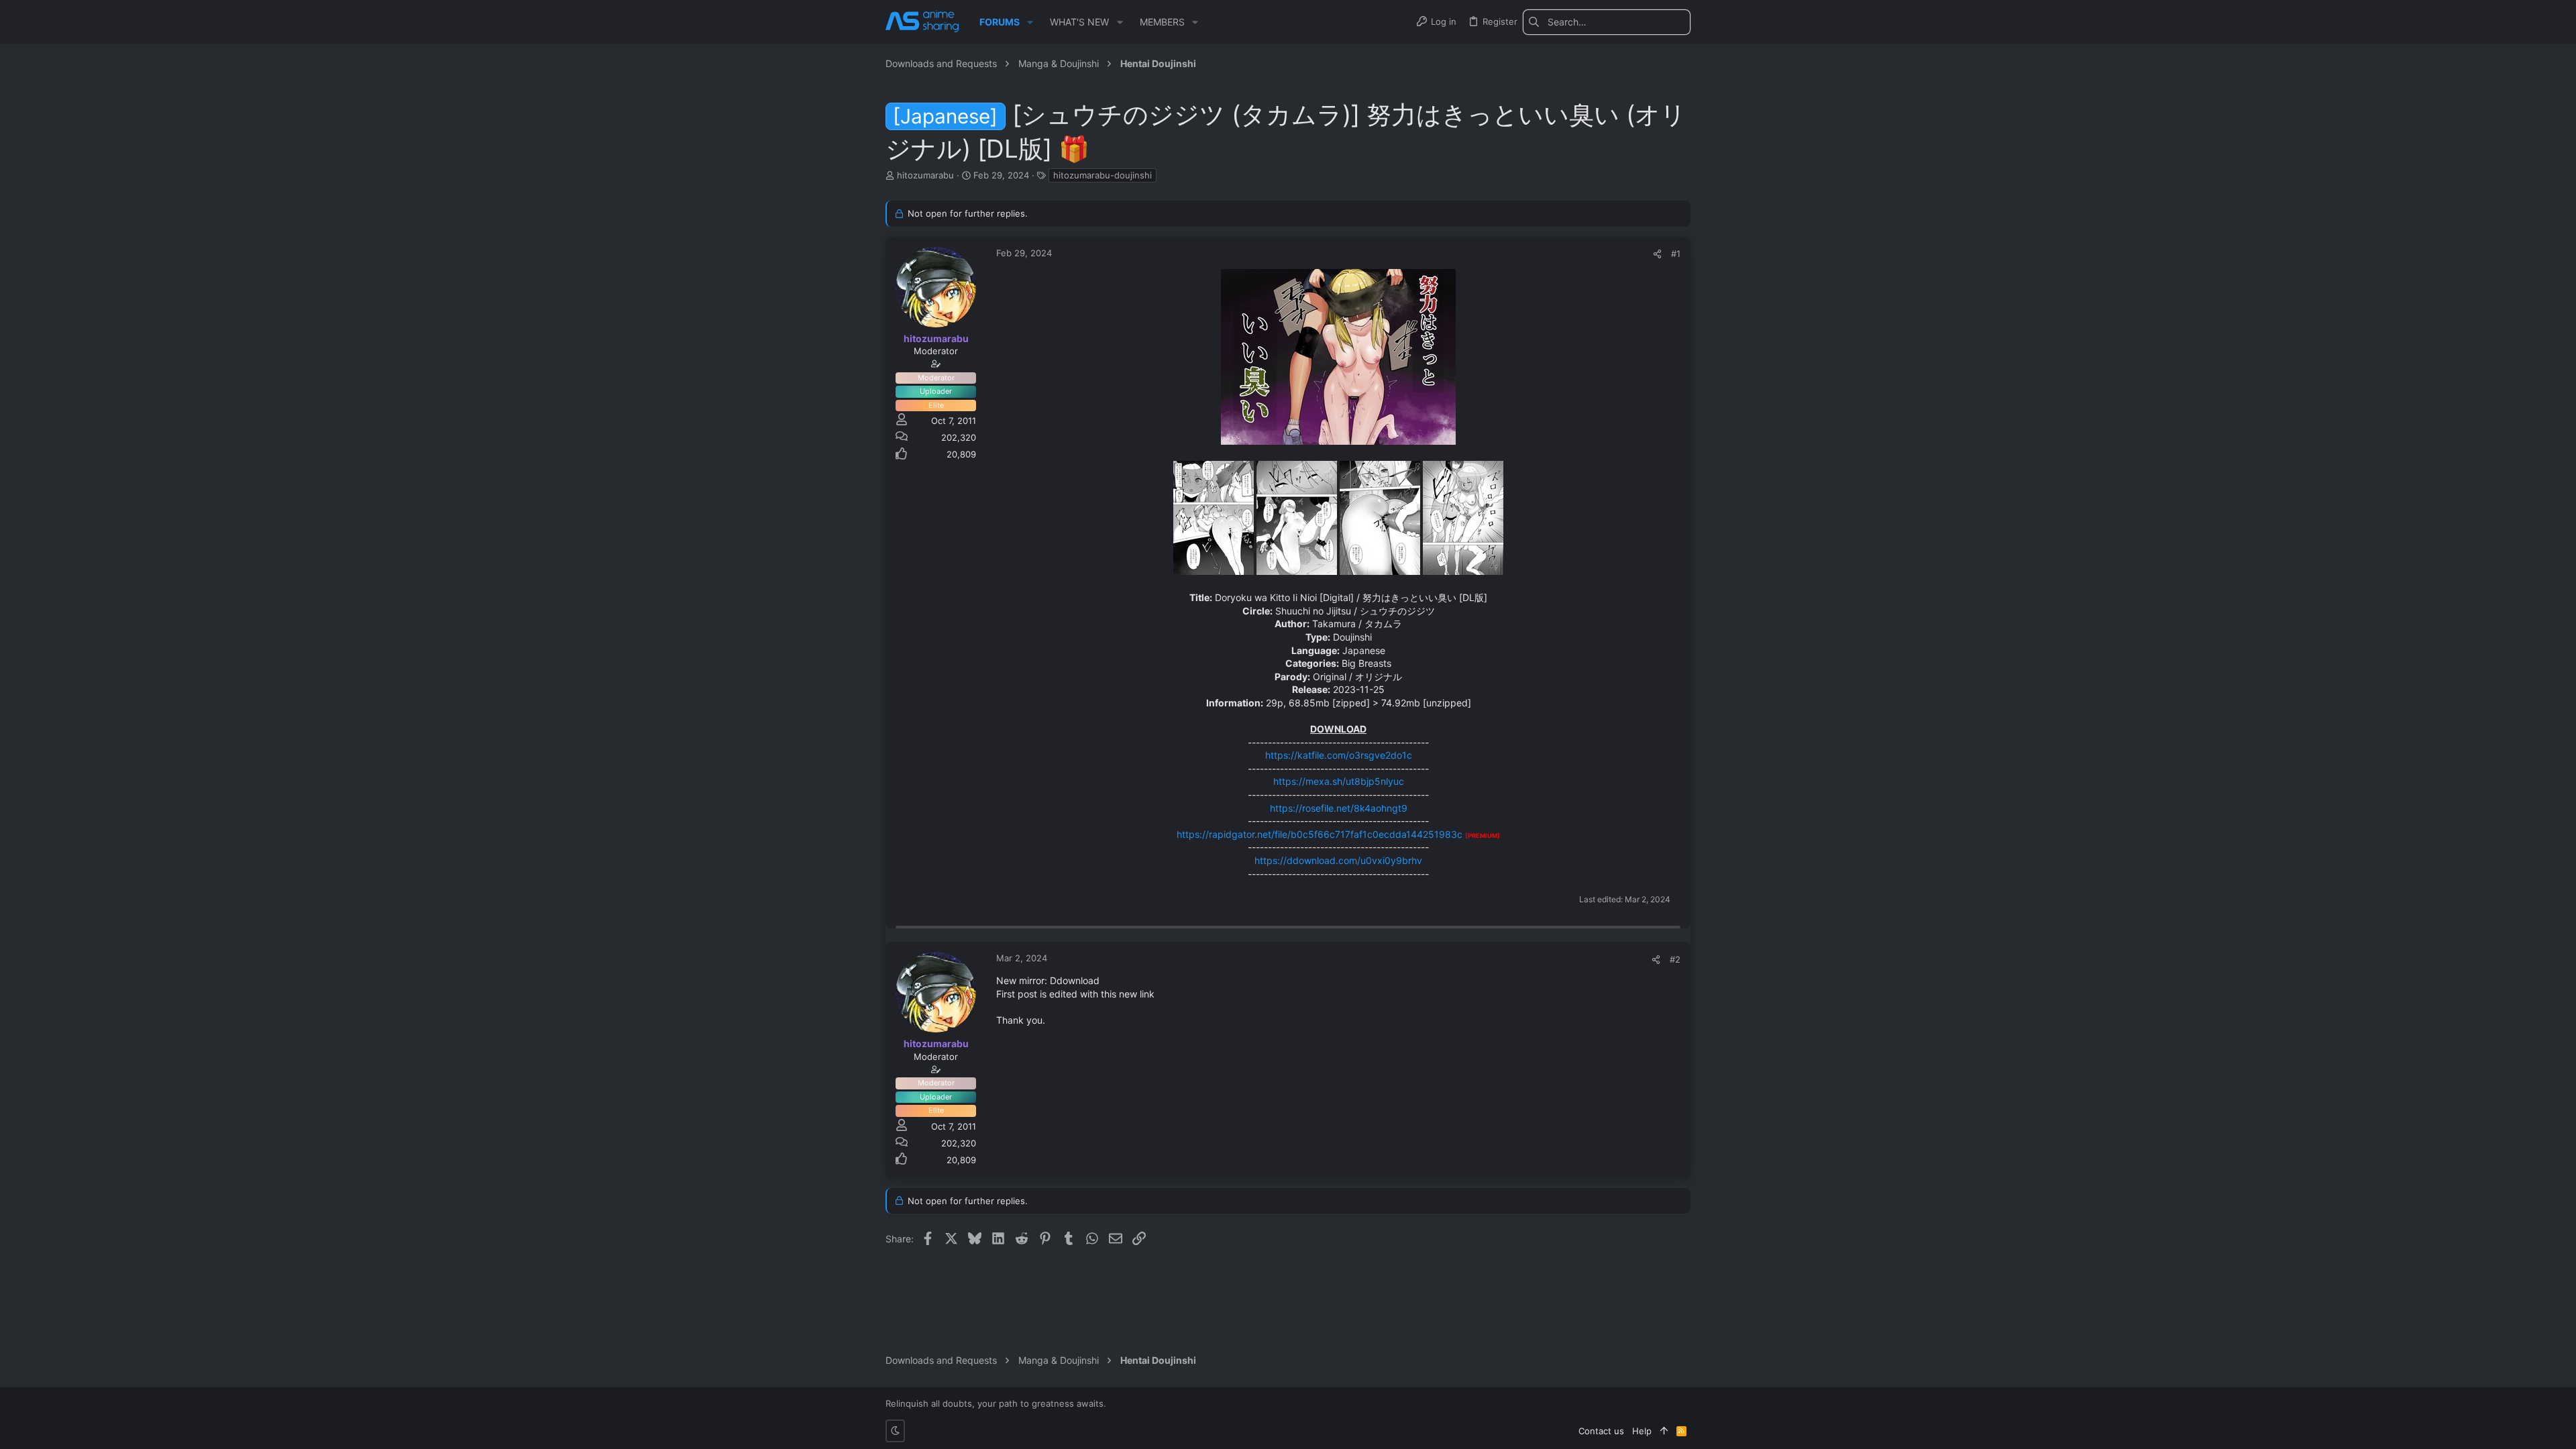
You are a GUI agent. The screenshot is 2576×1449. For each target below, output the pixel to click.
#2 (1675, 959)
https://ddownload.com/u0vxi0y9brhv (1338, 860)
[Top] (1664, 1431)
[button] (1030, 22)
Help (1642, 1431)
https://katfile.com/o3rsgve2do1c (1339, 755)
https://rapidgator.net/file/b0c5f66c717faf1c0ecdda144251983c (1320, 834)
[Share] (1657, 254)
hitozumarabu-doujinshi (1103, 175)
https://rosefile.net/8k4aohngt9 (1339, 808)
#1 (1676, 254)
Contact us (1601, 1431)
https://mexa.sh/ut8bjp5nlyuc (1339, 781)
